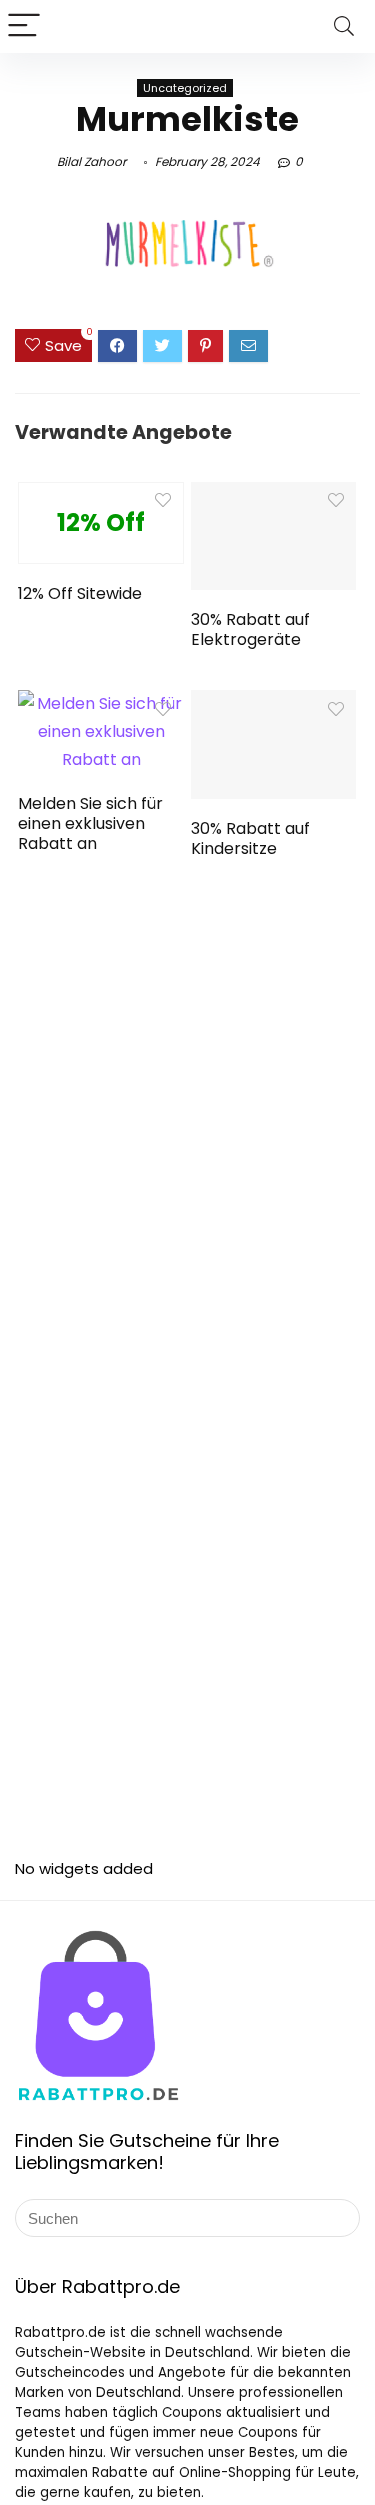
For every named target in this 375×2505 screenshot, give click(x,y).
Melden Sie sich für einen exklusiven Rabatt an (90, 823)
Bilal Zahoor (91, 161)
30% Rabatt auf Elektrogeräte (250, 629)
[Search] (344, 26)
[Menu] (24, 26)
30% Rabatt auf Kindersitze (250, 838)
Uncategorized (185, 88)
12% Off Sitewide (80, 593)
